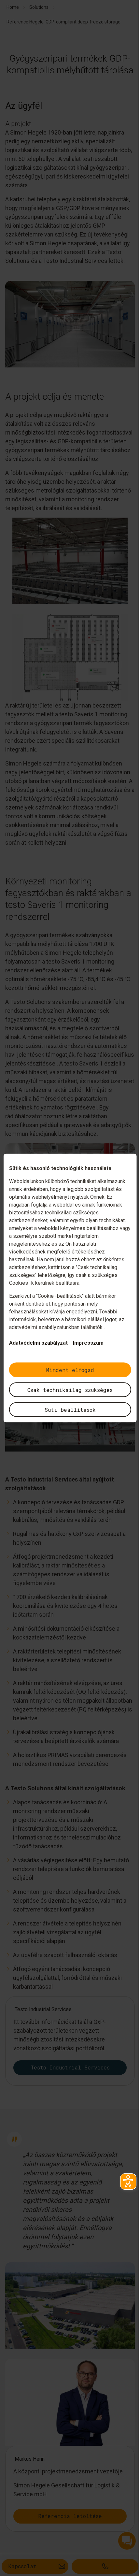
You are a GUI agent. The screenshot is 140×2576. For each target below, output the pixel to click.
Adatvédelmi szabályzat (38, 1343)
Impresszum (88, 1343)
